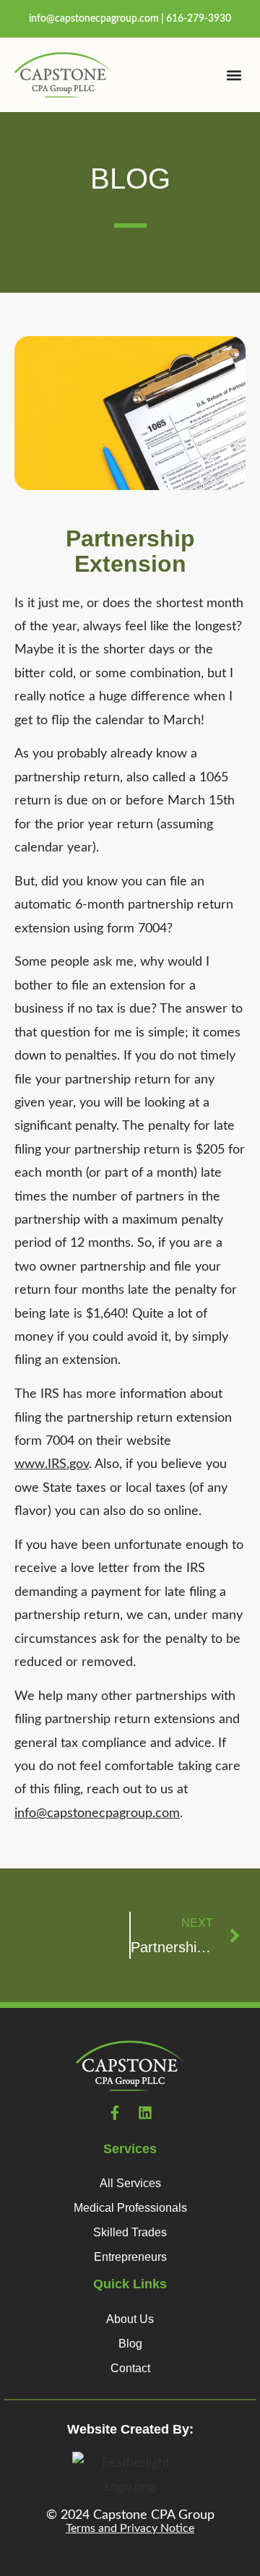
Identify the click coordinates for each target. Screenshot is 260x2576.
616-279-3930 (199, 19)
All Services (130, 2183)
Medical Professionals (130, 2208)
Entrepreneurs (130, 2257)
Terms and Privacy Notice (130, 2528)
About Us (130, 2319)
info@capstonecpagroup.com (94, 19)
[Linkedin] (145, 2113)
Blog (130, 2344)
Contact (130, 2368)
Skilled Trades (130, 2232)
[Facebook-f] (115, 2113)
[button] (234, 75)
